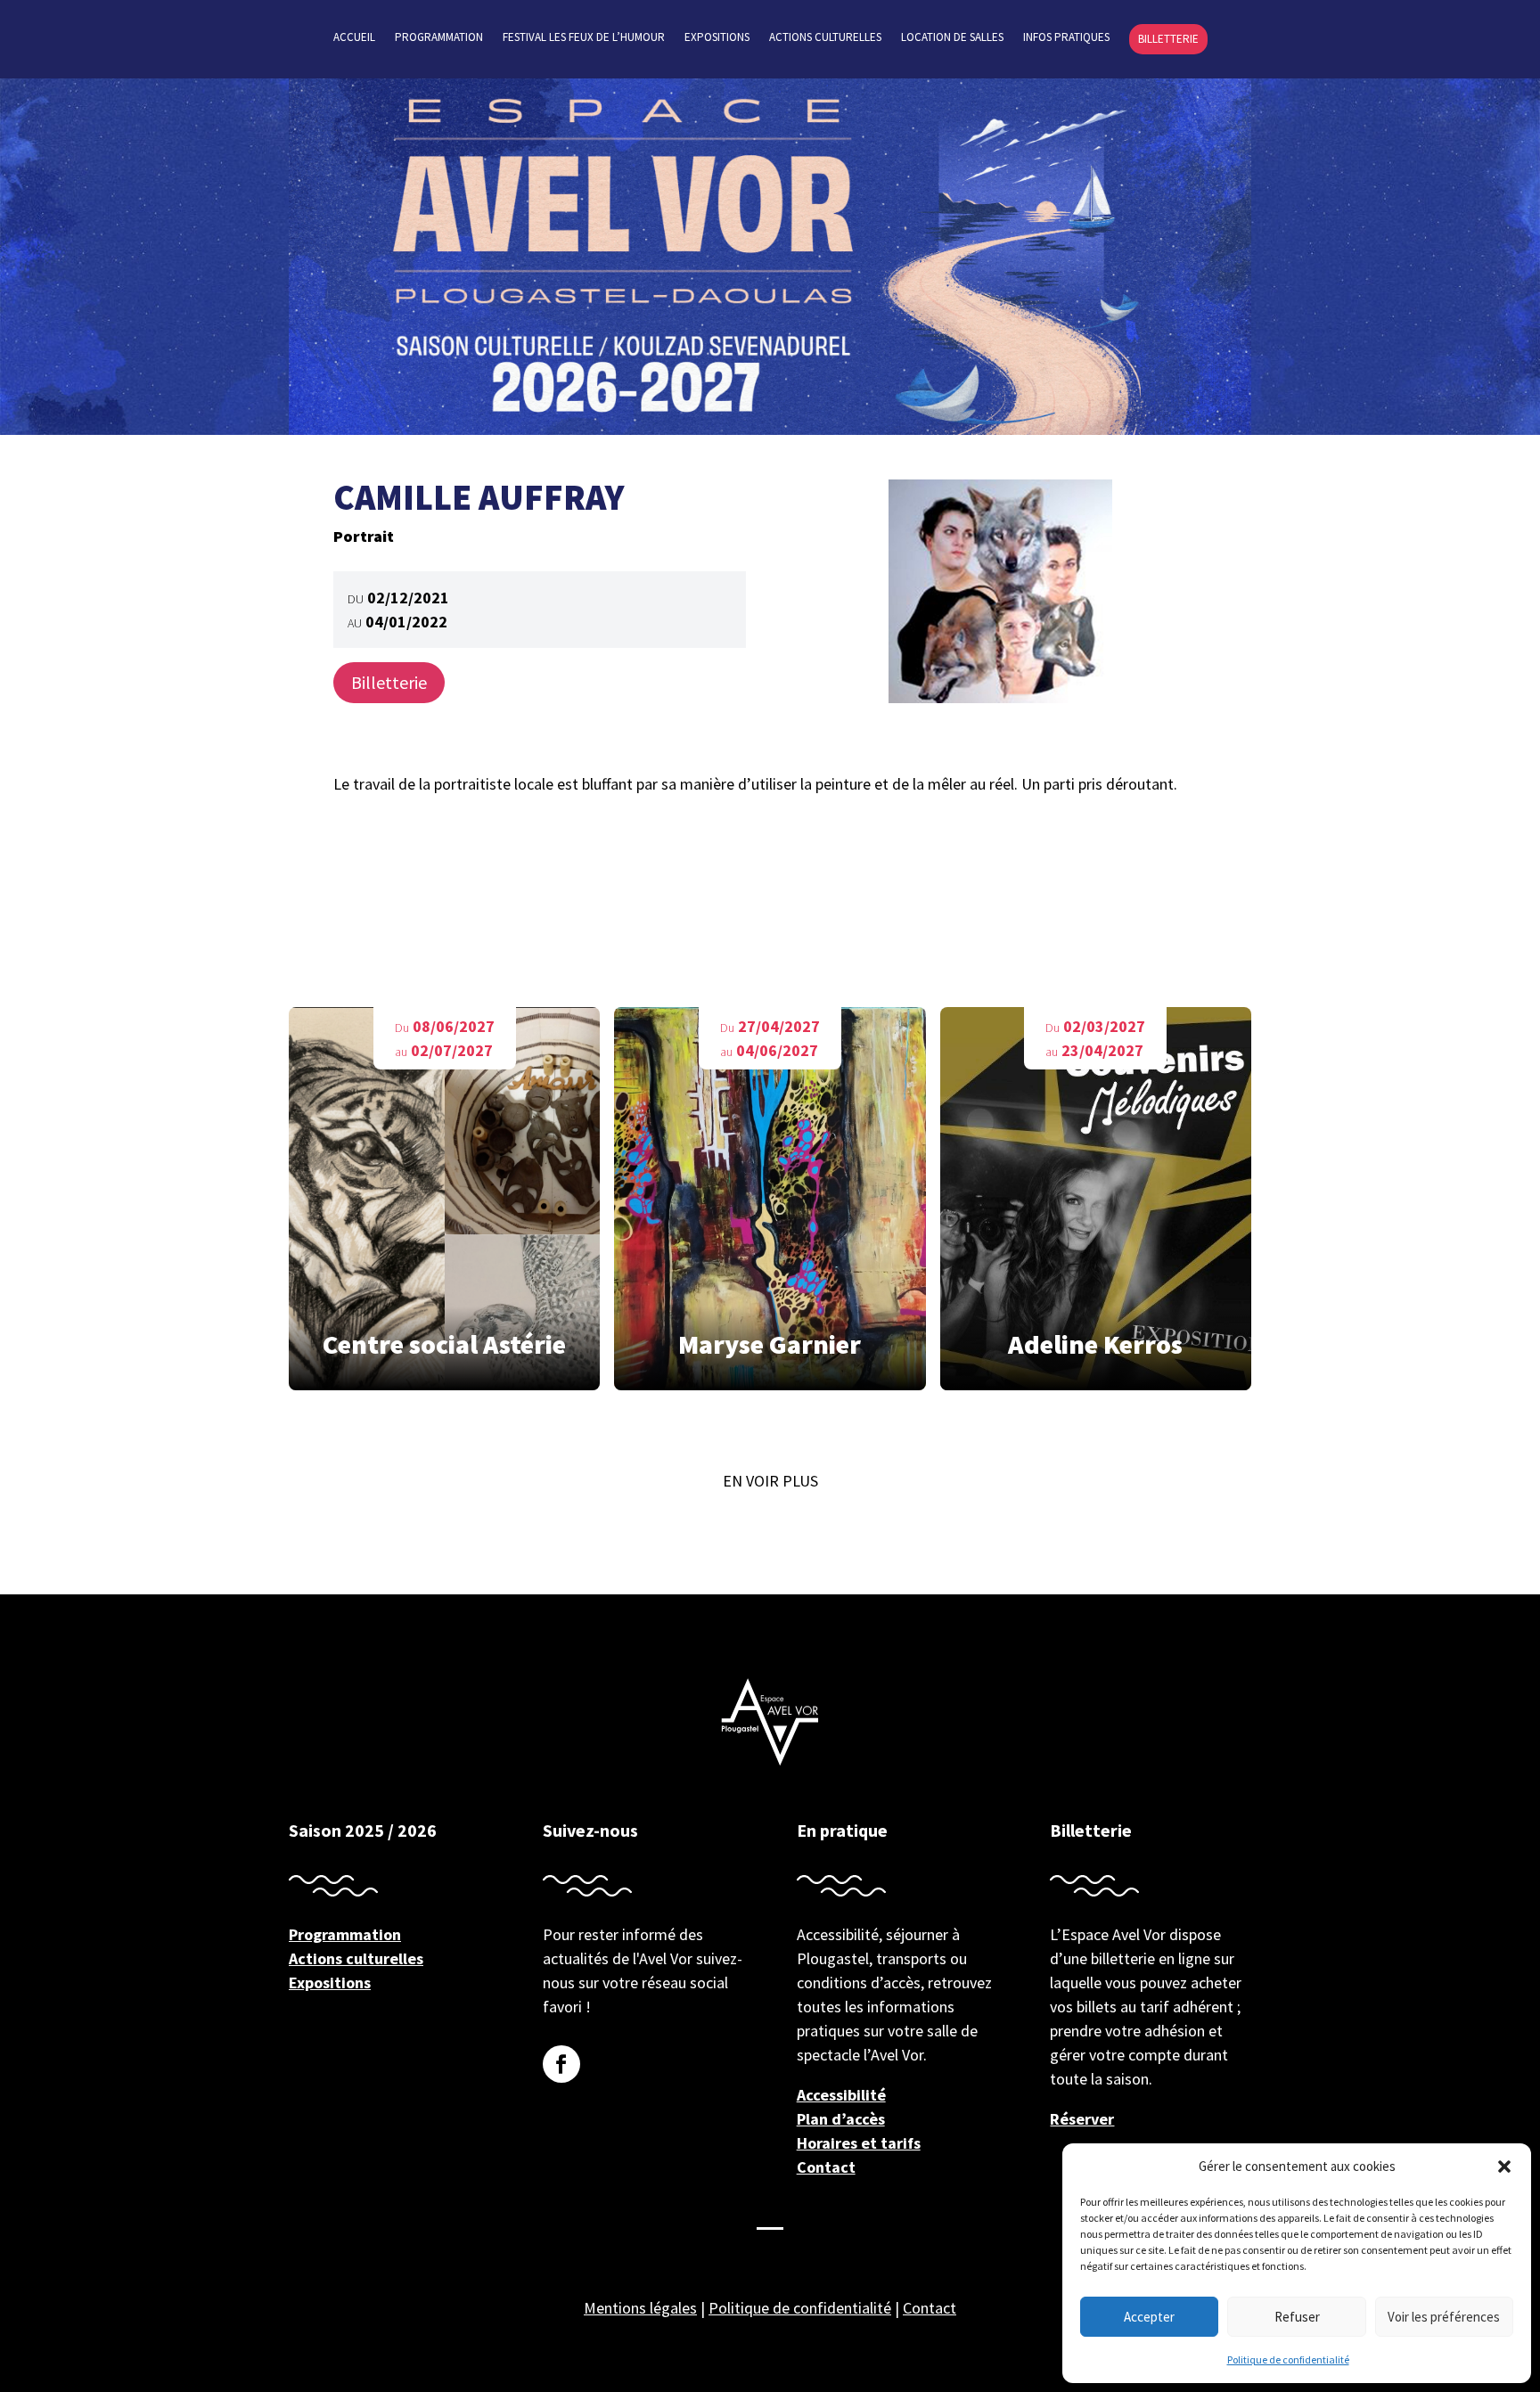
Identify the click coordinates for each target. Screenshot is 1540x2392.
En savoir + (445, 1206)
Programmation (439, 38)
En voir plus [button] (770, 1481)
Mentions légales (640, 2308)
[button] (1504, 2167)
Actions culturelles (825, 38)
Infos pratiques (1066, 38)
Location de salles (952, 38)
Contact (826, 2167)
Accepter (1149, 2317)
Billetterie (1168, 39)
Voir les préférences (1444, 2317)
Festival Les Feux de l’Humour (584, 38)
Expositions (717, 38)
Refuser (1297, 2317)
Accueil (354, 38)
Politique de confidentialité (1288, 2359)
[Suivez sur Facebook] (561, 2064)
